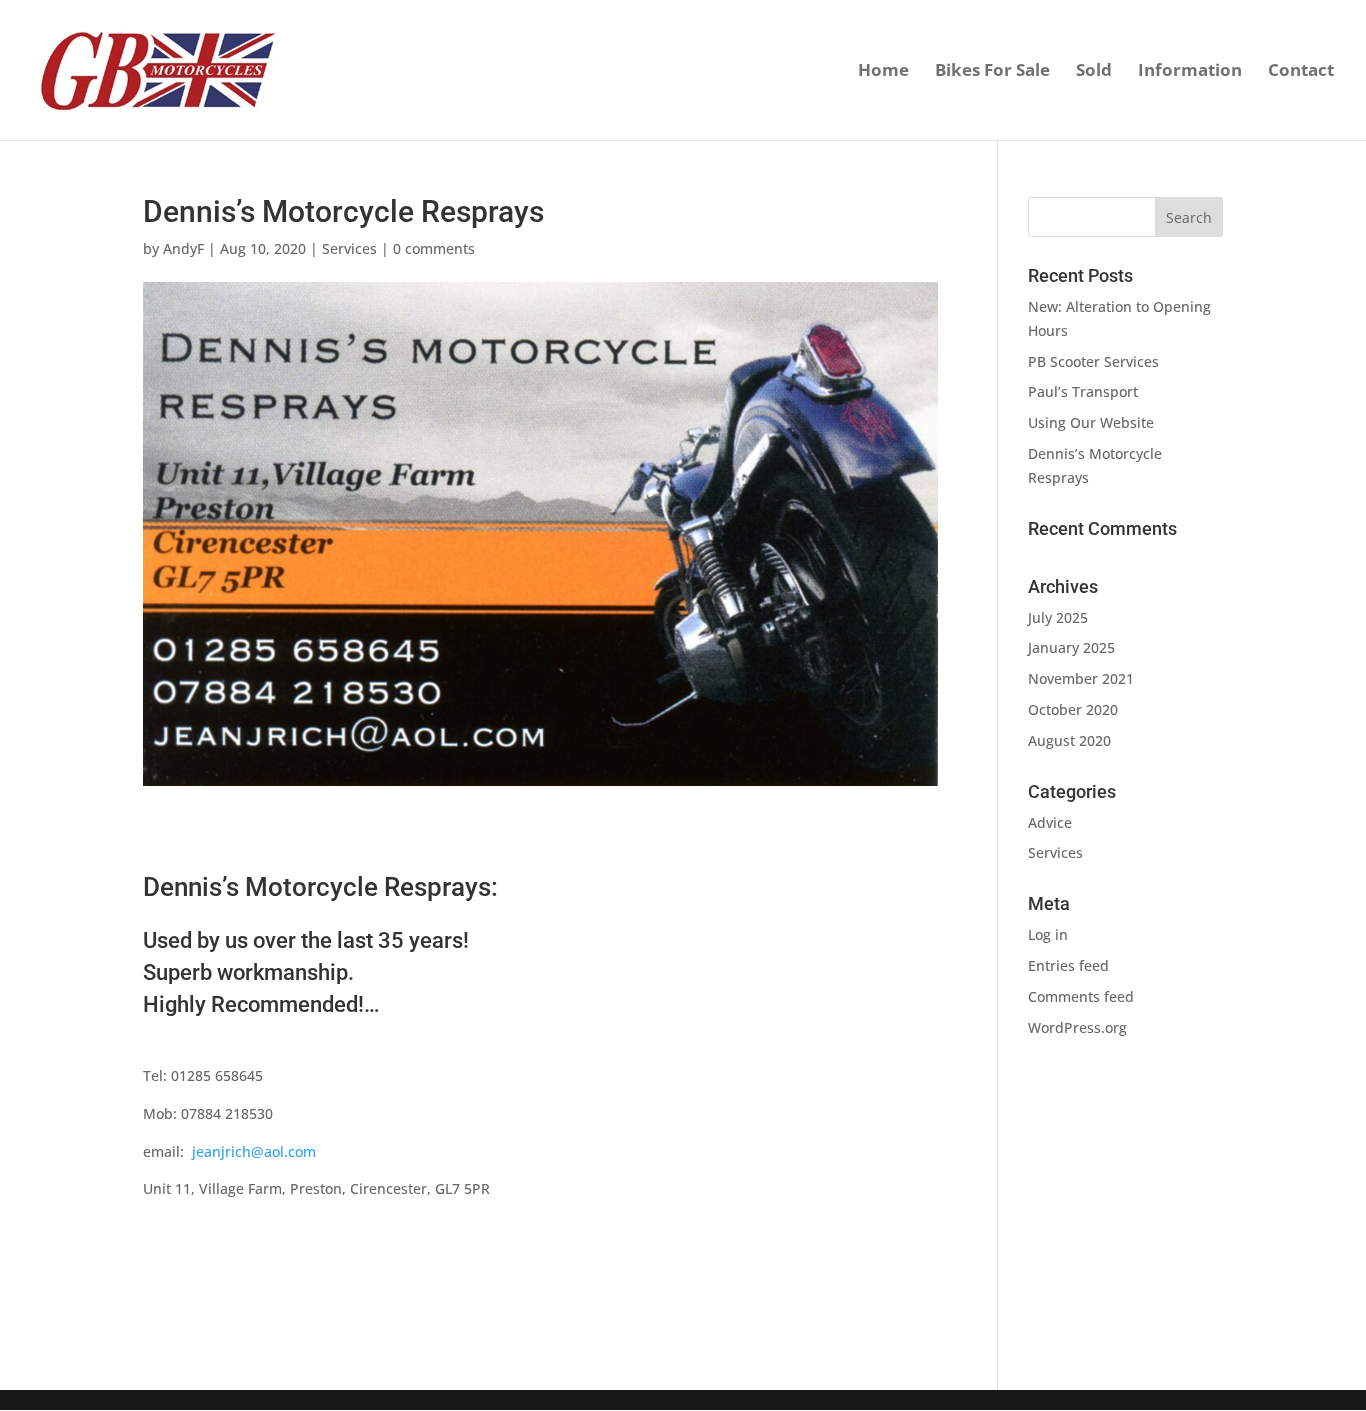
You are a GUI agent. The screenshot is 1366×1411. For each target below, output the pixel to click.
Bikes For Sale (992, 72)
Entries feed (1068, 965)
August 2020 (1069, 740)
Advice (1050, 822)
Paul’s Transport (1083, 391)
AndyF (183, 248)
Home (883, 72)
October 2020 (1073, 709)
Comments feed (1081, 996)
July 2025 (1058, 617)
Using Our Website (1091, 422)
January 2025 (1071, 647)
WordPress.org (1077, 1027)
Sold (1094, 72)
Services (349, 248)
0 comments (434, 248)
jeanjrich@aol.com (254, 1151)
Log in (1048, 934)
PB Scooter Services (1093, 361)
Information (1190, 72)
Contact (1301, 72)
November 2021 (1081, 678)
